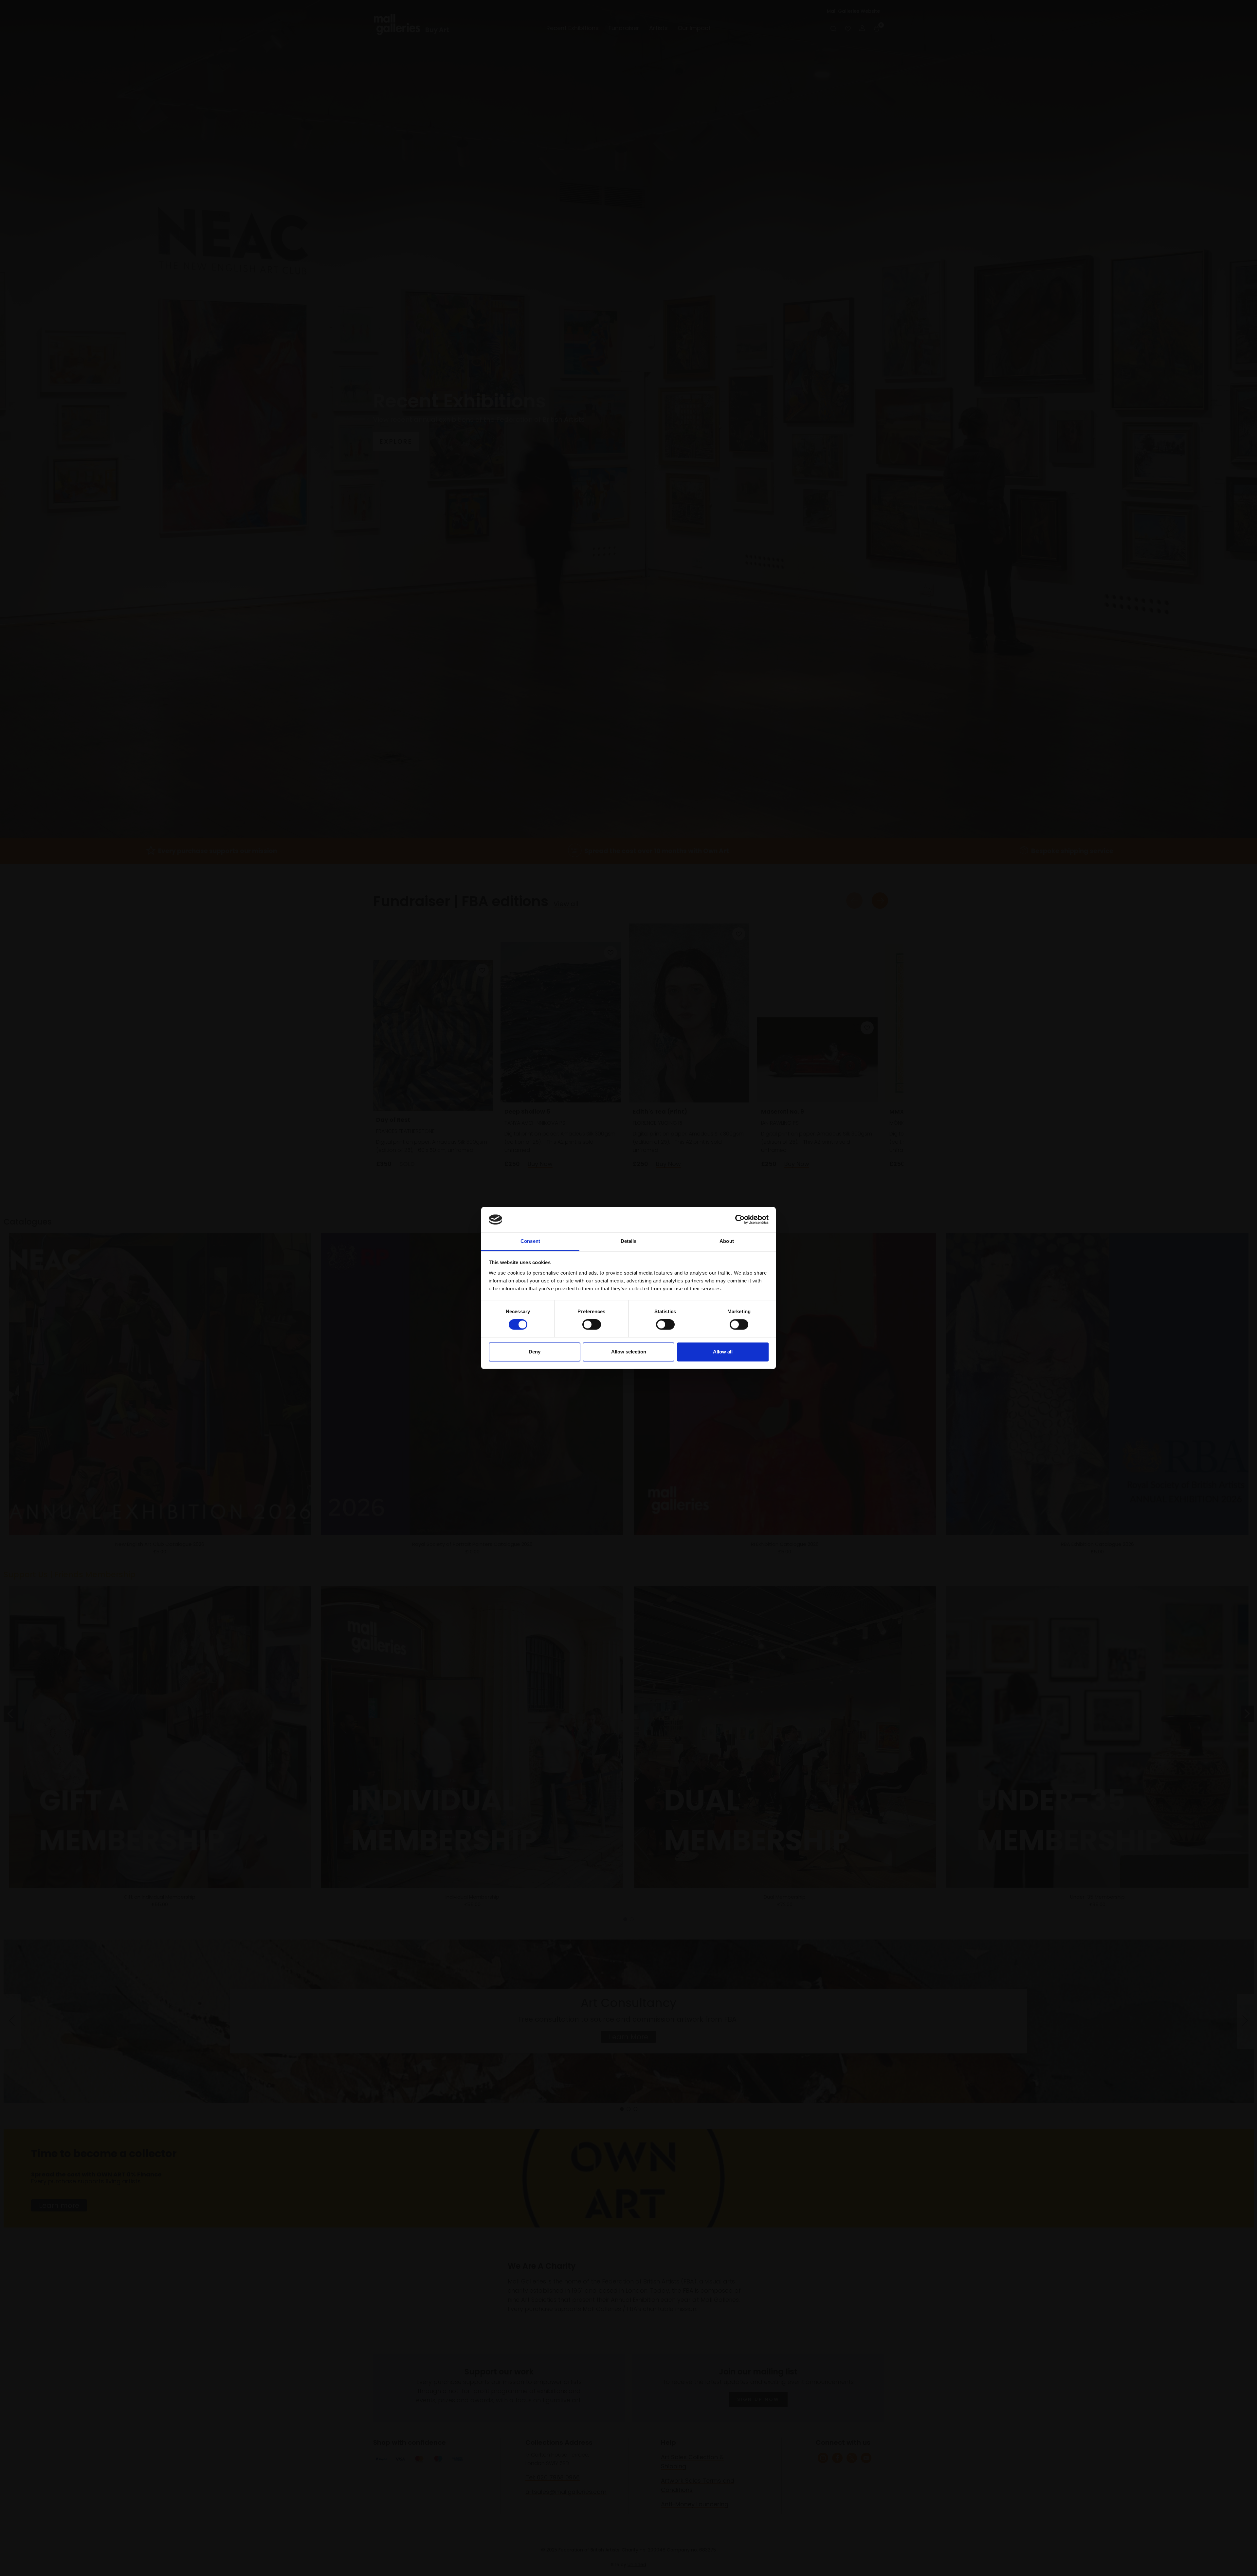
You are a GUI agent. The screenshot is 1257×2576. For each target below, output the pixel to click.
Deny (535, 1352)
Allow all (723, 1352)
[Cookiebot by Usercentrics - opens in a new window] (740, 1220)
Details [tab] (629, 1241)
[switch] (592, 1325)
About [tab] (727, 1241)
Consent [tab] (530, 1241)
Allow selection (629, 1352)
